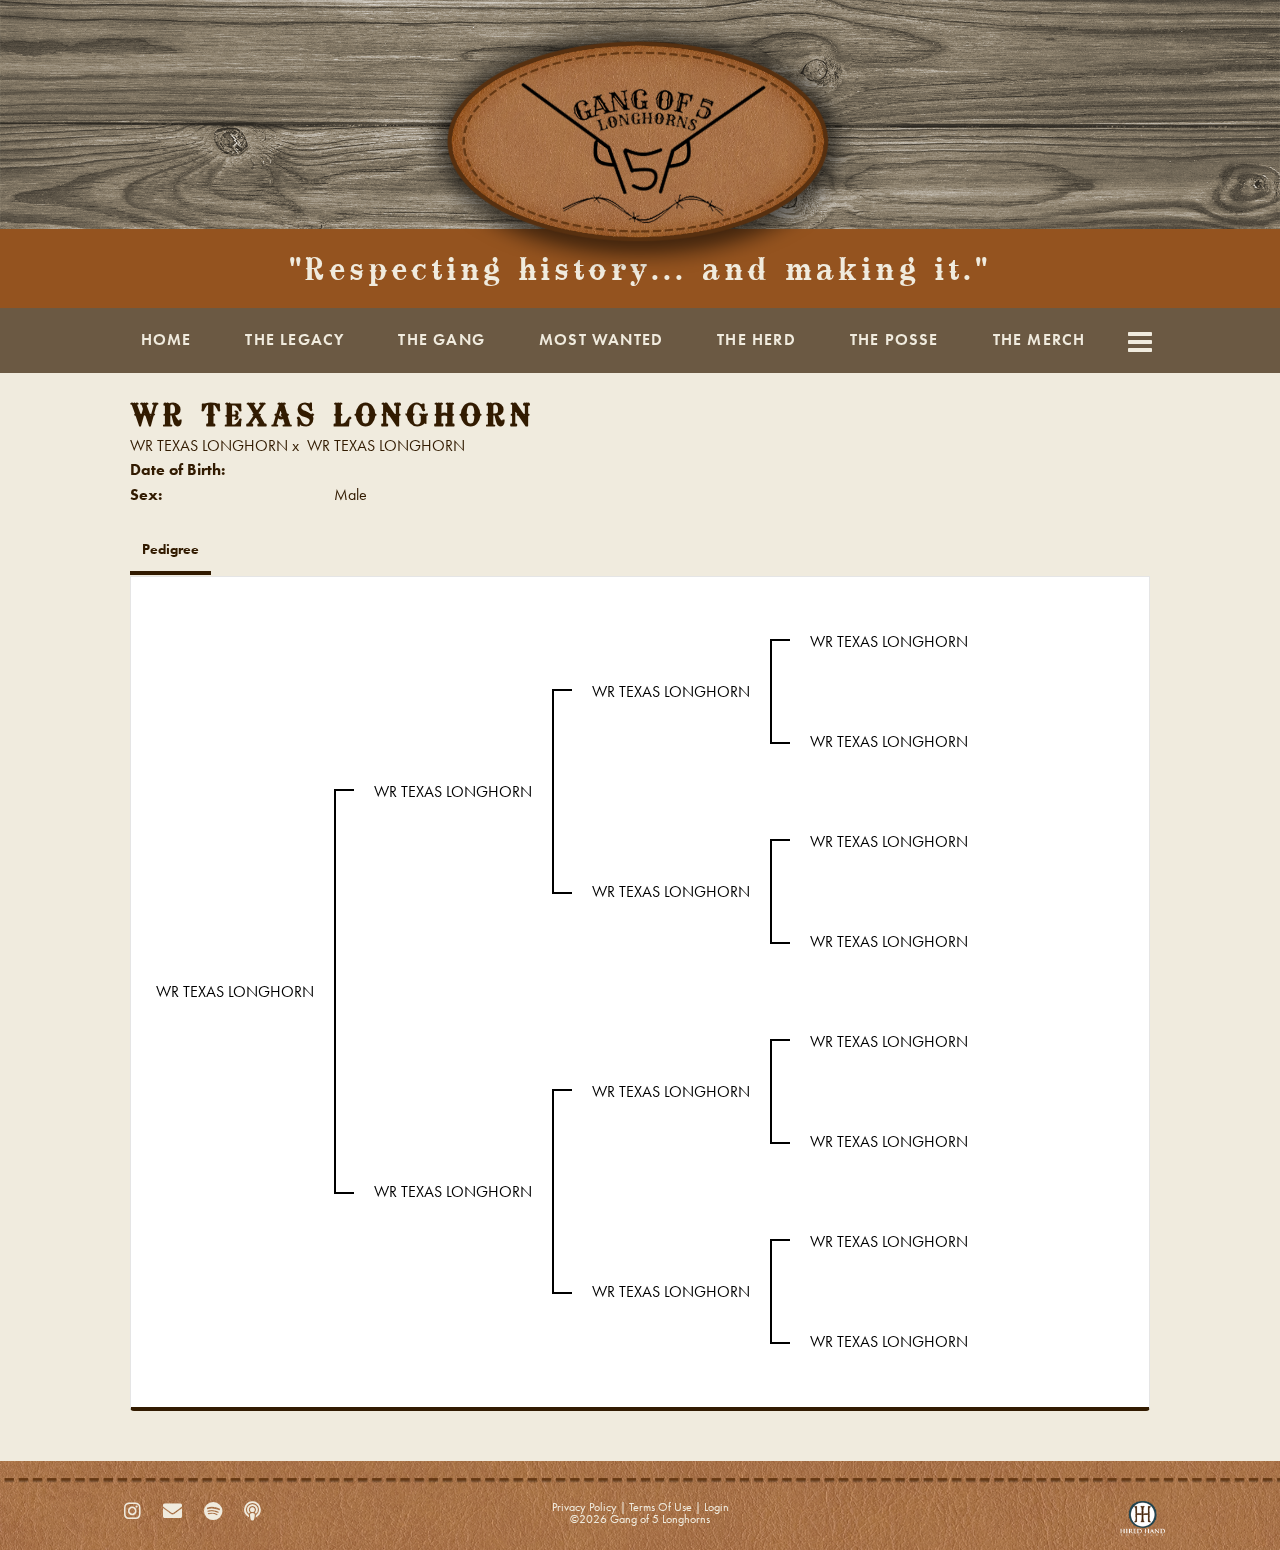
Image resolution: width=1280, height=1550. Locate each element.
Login (716, 1507)
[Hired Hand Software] (1142, 1523)
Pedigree (170, 549)
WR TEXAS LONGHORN (209, 445)
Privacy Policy (584, 1507)
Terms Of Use (660, 1507)
